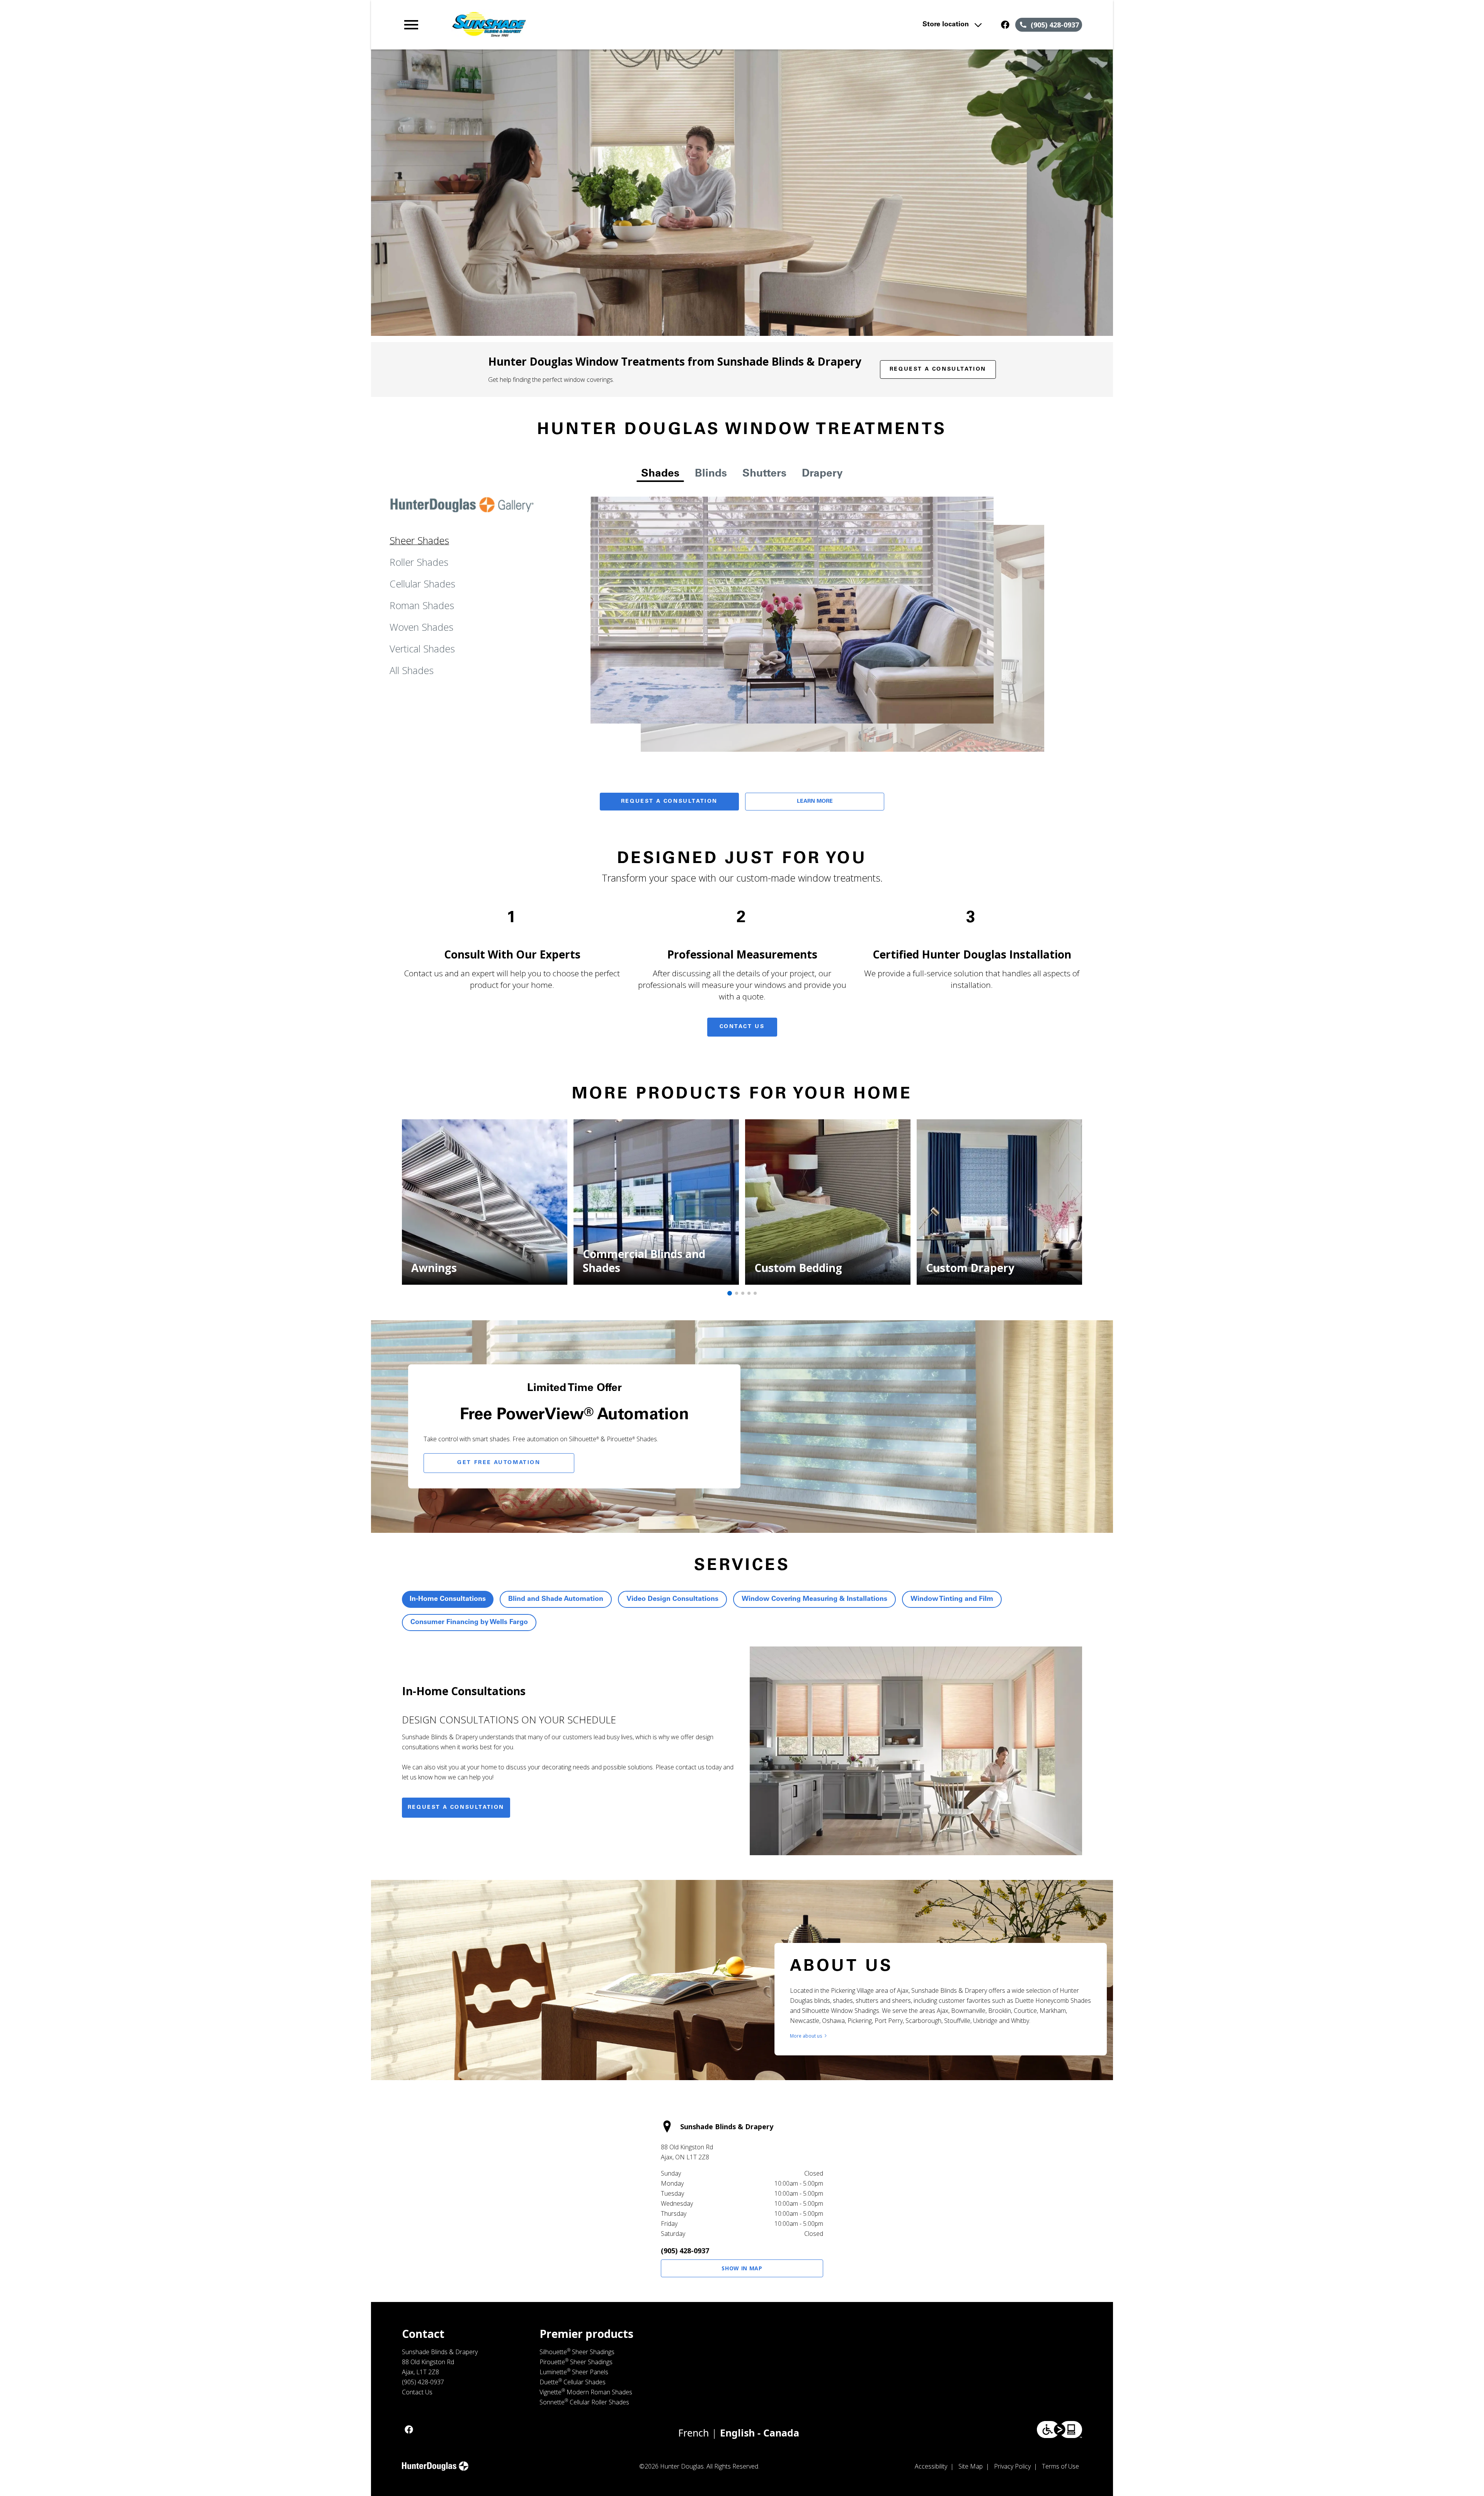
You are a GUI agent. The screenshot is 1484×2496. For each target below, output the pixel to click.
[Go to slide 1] (730, 1293)
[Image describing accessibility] (1059, 2430)
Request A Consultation (669, 802)
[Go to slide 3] (743, 1293)
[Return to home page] (562, 25)
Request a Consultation (938, 369)
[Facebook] (1005, 25)
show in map (742, 2268)
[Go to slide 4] (749, 1293)
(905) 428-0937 (685, 2251)
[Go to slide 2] (737, 1293)
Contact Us (742, 1027)
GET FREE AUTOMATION (499, 1463)
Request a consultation (456, 1808)
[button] (411, 25)
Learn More (815, 802)
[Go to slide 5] (755, 1293)
